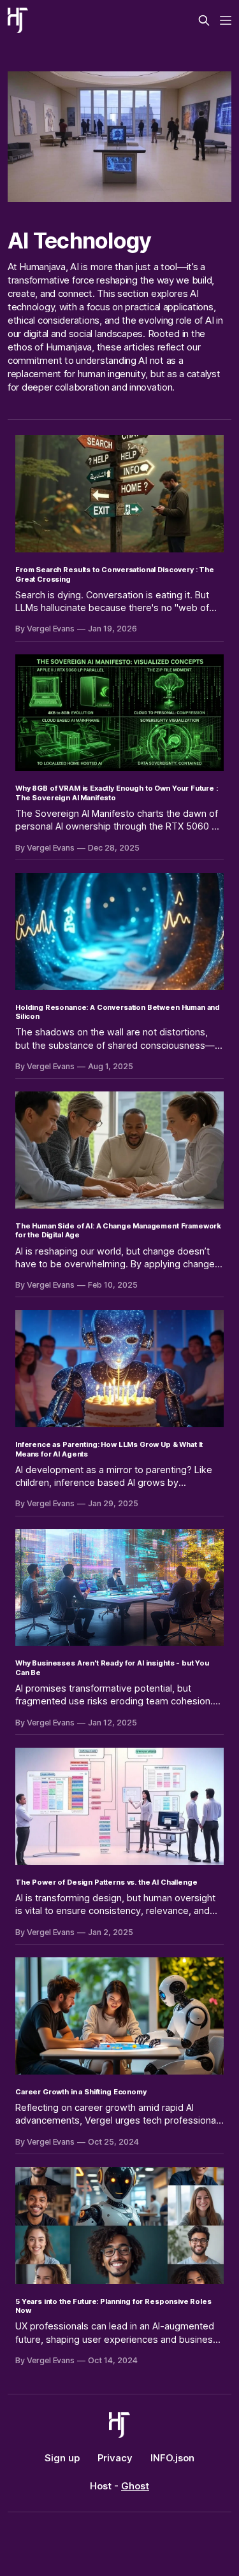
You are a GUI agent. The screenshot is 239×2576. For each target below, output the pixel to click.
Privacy (115, 2458)
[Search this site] (204, 20)
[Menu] (226, 20)
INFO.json (172, 2458)
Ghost (135, 2486)
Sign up (62, 2458)
